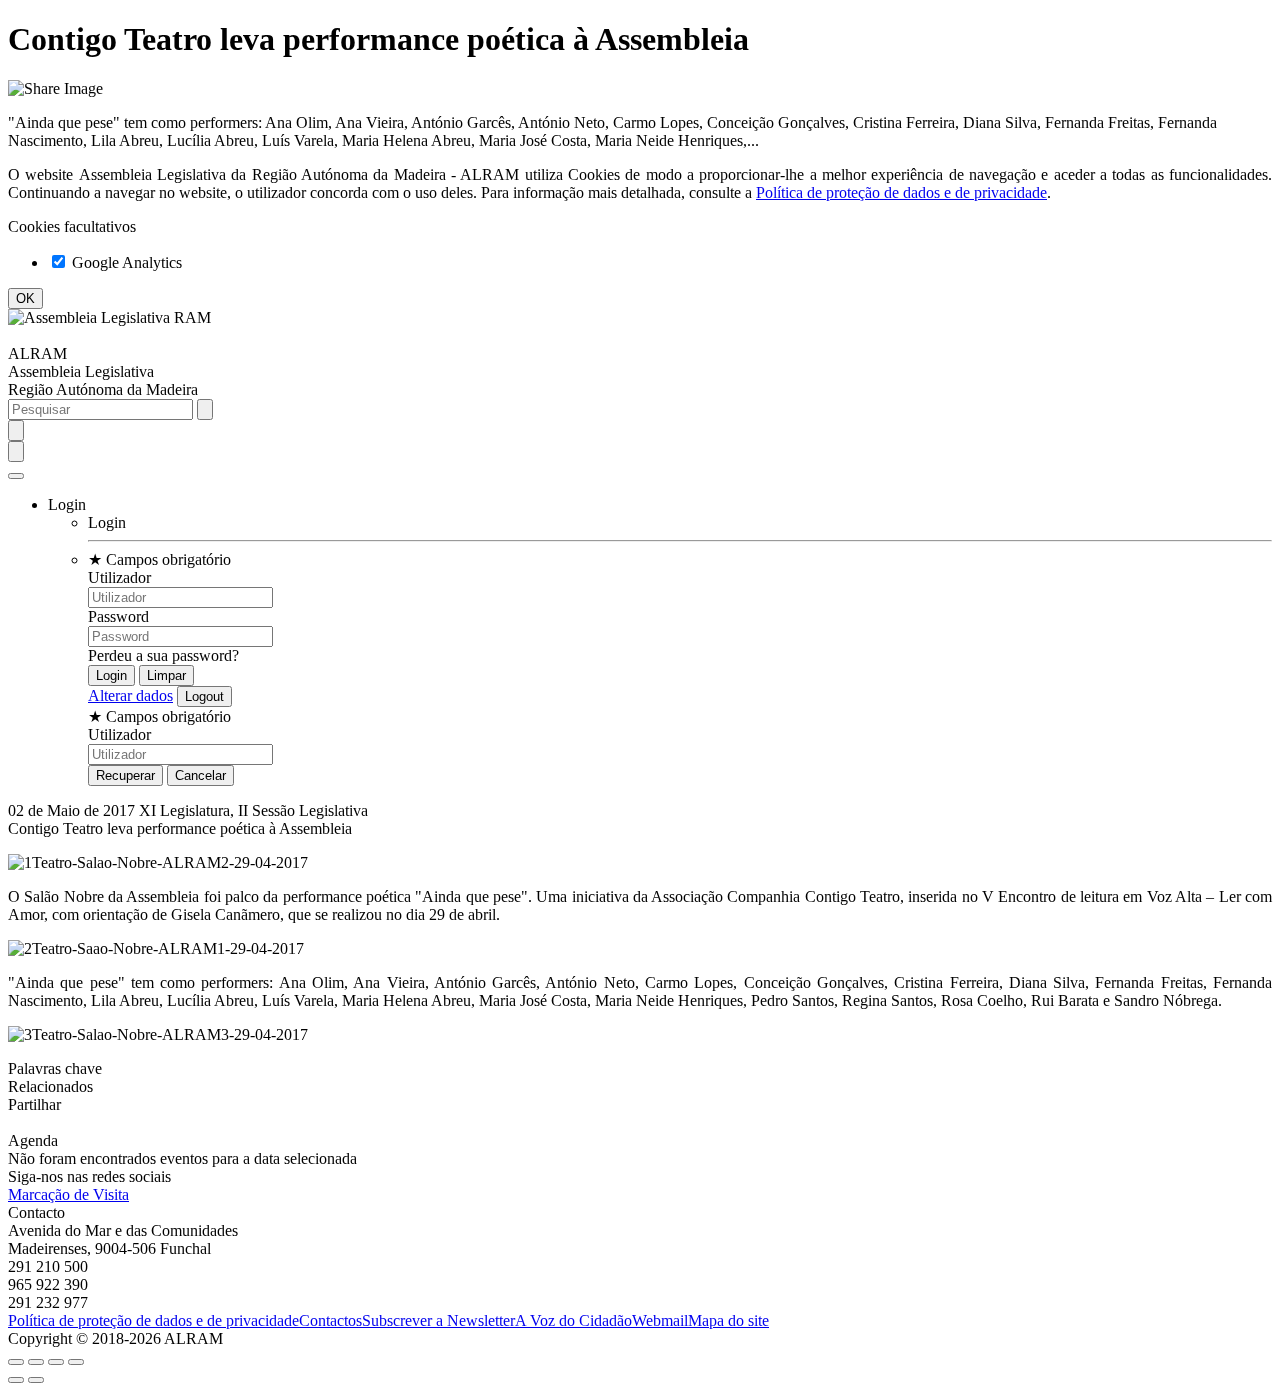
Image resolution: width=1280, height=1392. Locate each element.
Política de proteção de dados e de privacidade (901, 192)
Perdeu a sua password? (163, 655)
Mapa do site (728, 1320)
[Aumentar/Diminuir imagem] (76, 1362)
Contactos (330, 1320)
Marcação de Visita (68, 1194)
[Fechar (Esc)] (16, 1362)
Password (118, 616)
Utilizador (119, 577)
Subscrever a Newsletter (438, 1320)
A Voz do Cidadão (573, 1320)
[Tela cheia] (56, 1362)
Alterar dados (130, 695)
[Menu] (16, 476)
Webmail (660, 1320)
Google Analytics (125, 262)
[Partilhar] (36, 1362)
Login (107, 522)
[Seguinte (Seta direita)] (36, 1380)
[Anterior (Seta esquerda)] (16, 1380)
